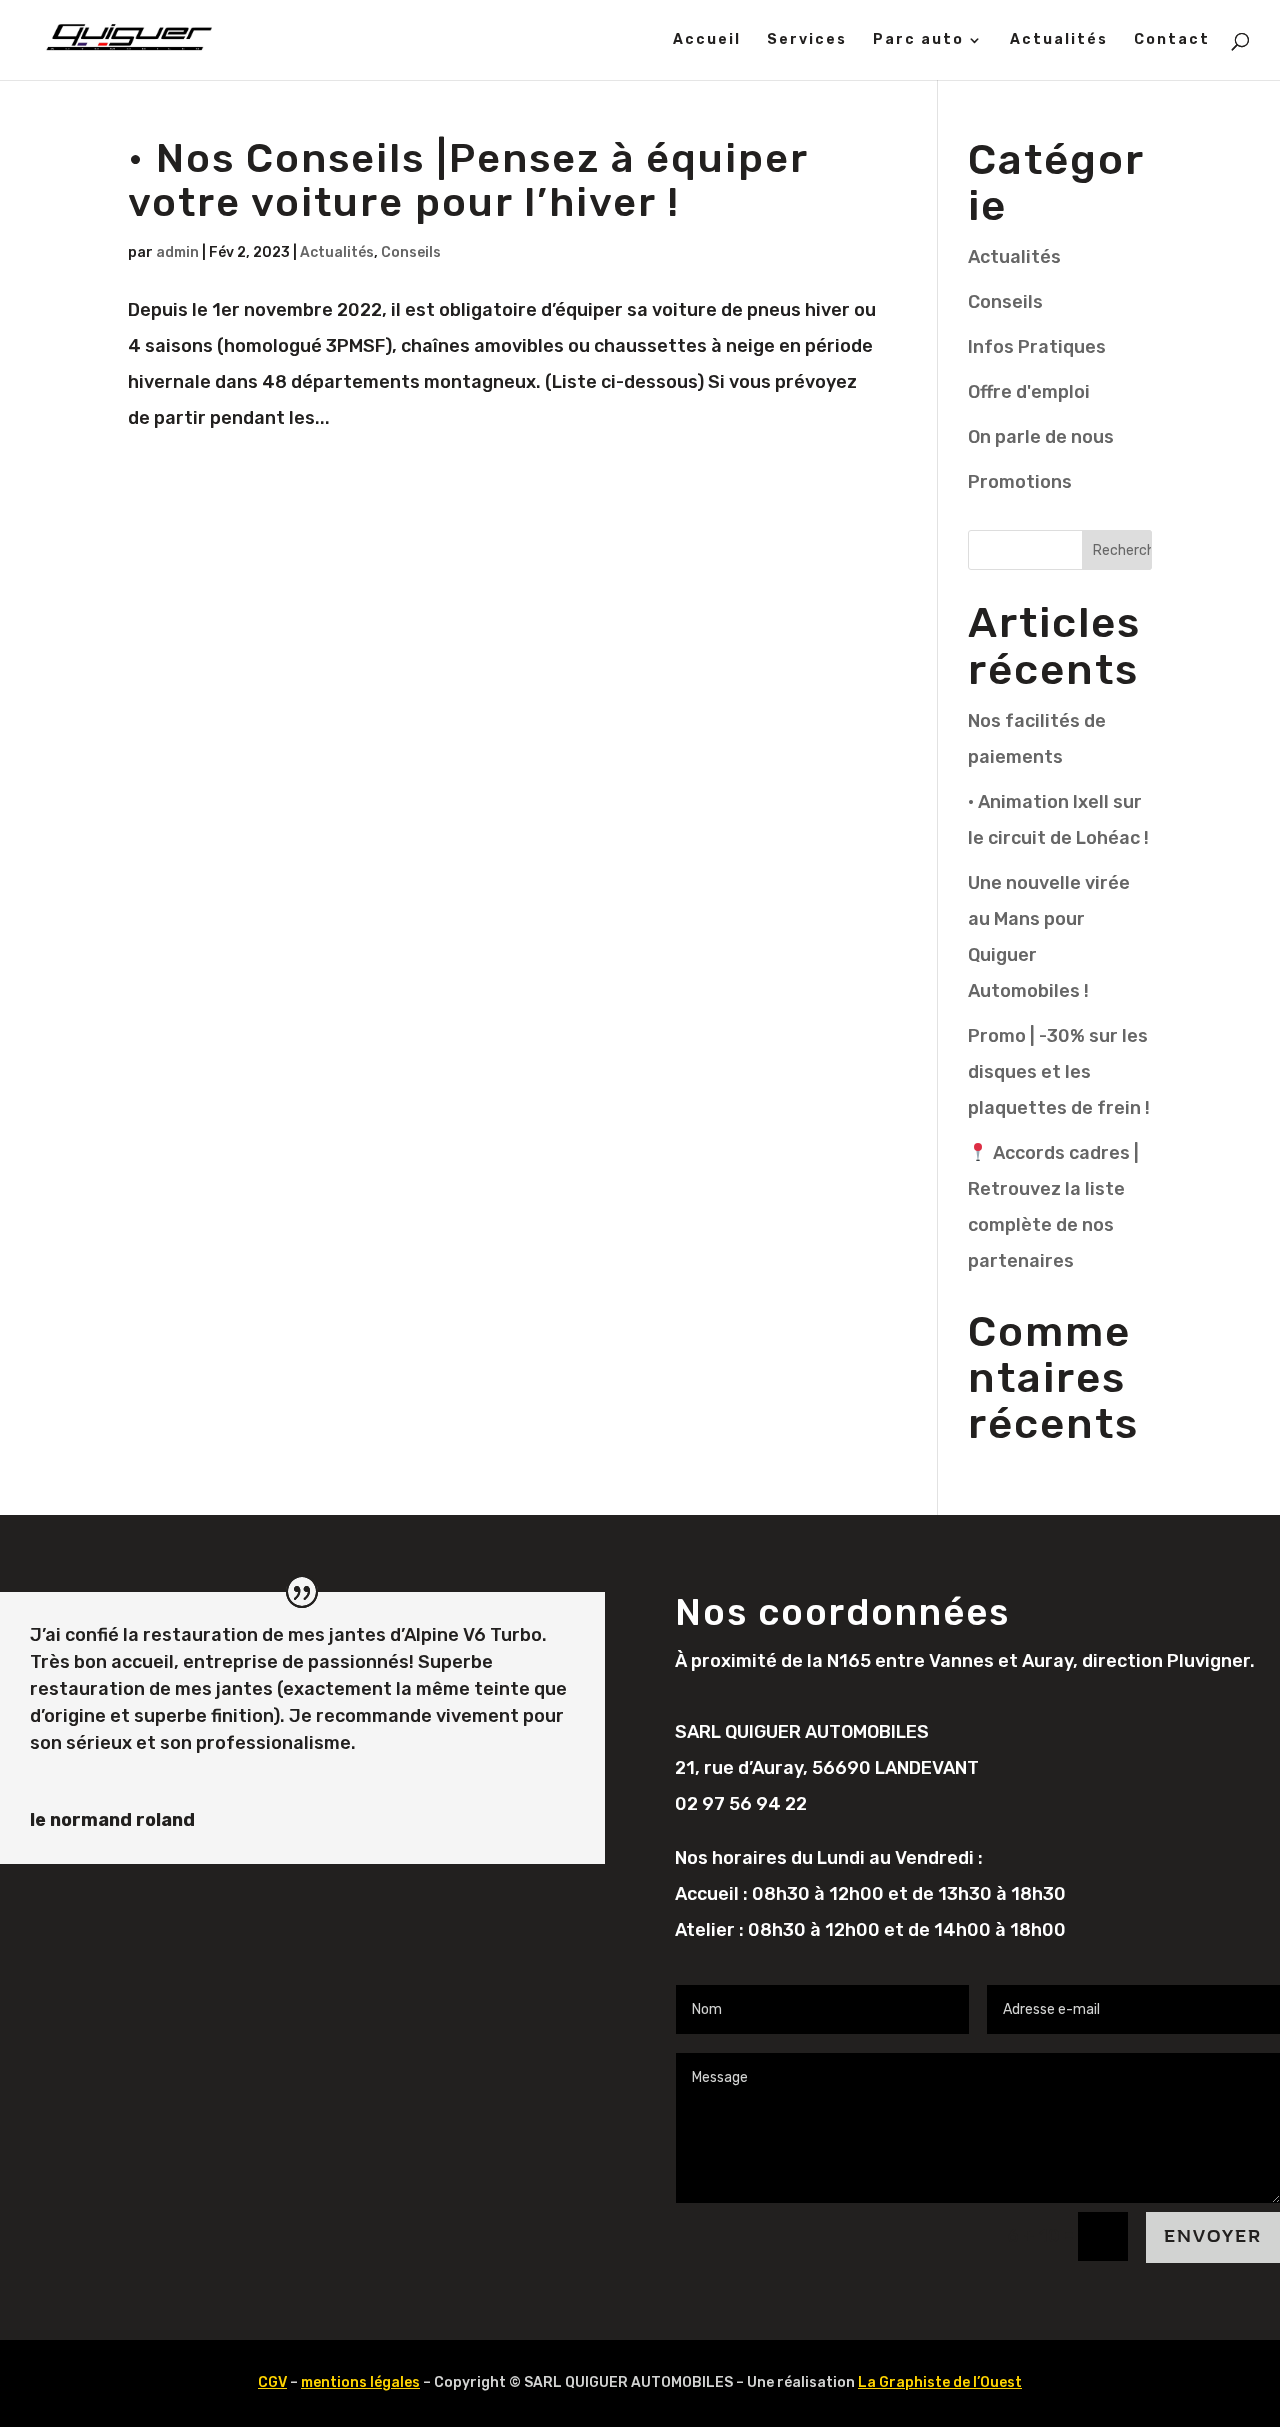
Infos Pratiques (1037, 347)
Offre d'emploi (1029, 392)
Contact (1172, 40)
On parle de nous (1041, 437)
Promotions (1020, 482)
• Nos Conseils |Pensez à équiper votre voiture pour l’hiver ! (468, 180)
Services (807, 40)
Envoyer (1213, 2236)
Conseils (411, 252)
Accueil (707, 40)
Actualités (1059, 40)
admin (177, 252)
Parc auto (918, 40)
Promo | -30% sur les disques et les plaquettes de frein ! (1059, 1072)
